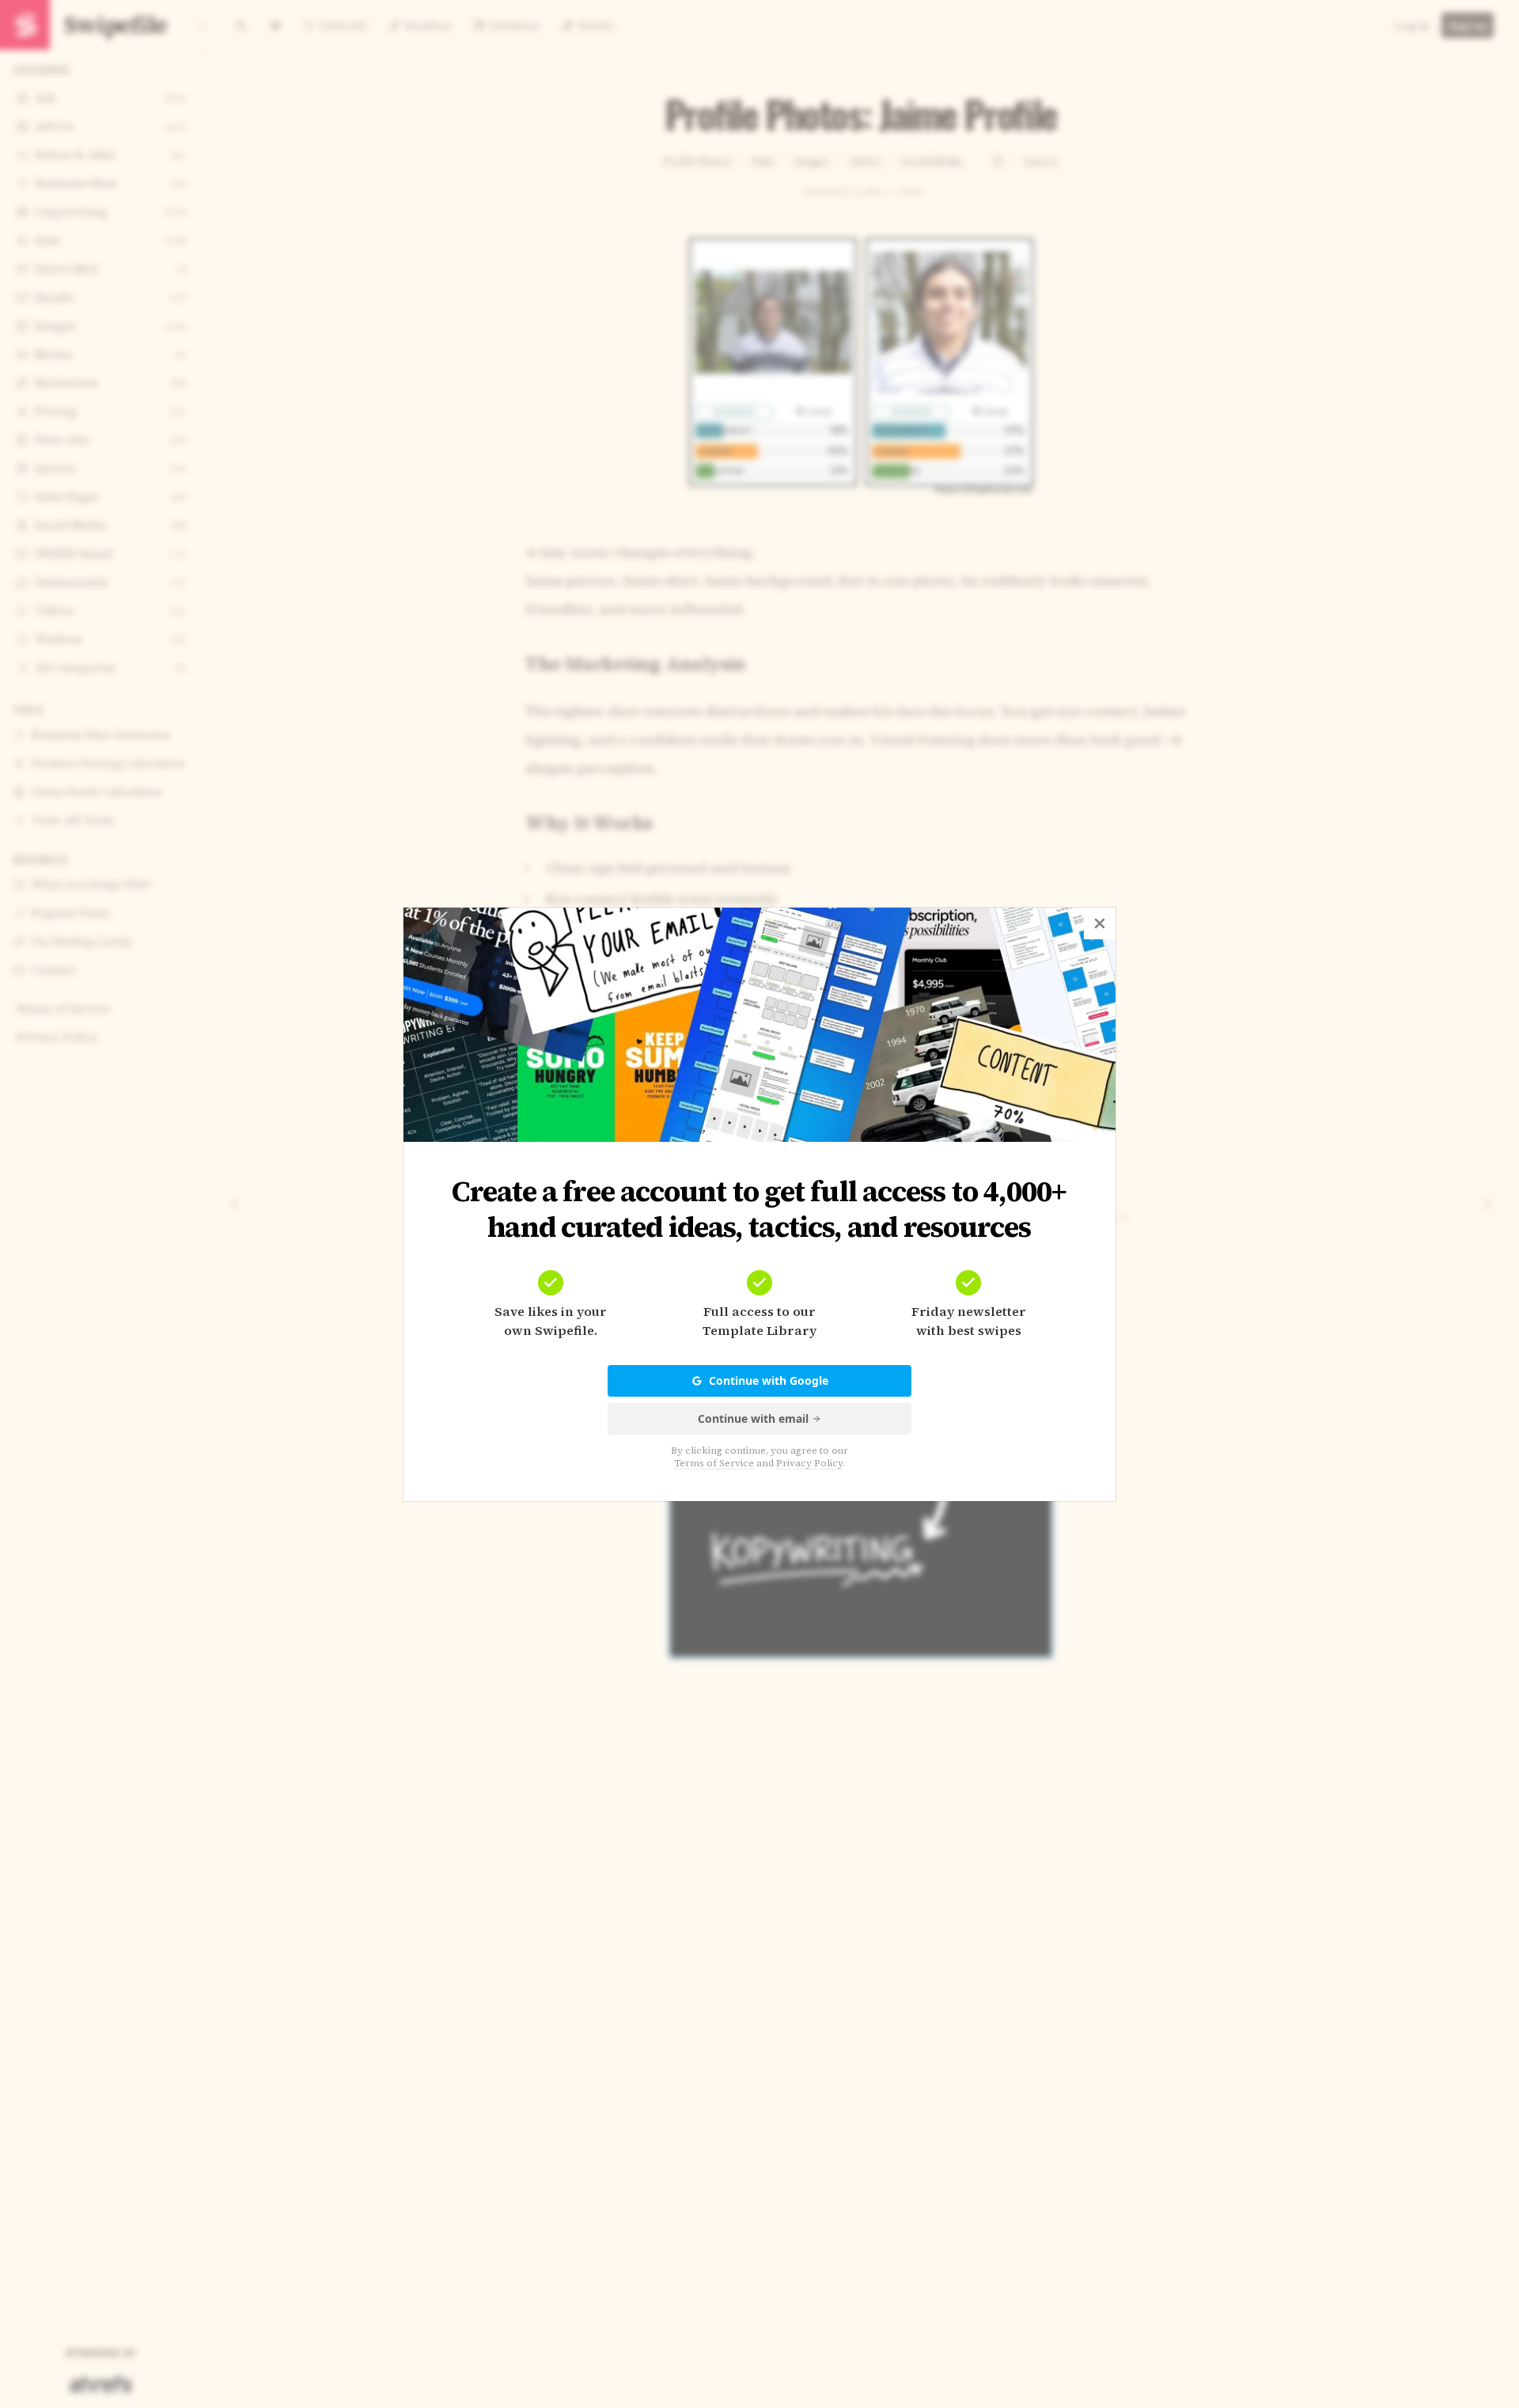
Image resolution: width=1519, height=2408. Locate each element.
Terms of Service (714, 1463)
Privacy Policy (809, 1463)
